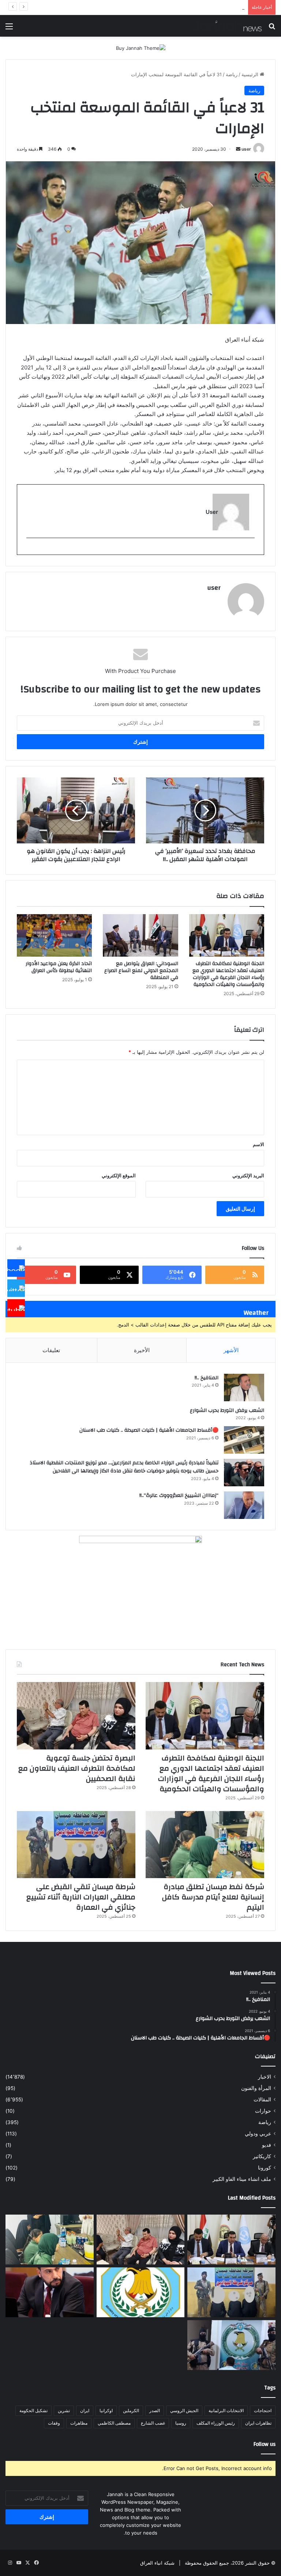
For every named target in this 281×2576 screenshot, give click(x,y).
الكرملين (131, 2411)
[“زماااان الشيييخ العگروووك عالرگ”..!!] (244, 1505)
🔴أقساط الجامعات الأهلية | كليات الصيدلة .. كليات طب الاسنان (149, 1430)
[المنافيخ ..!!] (244, 1388)
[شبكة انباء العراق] (227, 26)
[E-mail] (251, 550)
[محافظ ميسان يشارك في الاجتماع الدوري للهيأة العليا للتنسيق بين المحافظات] (50, 2292)
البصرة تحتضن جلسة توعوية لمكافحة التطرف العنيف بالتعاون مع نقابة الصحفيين (77, 1768)
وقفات (54, 2423)
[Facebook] (16, 1268)
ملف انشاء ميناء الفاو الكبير (242, 2179)
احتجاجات (263, 2411)
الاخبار (265, 2077)
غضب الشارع (153, 2423)
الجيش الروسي (184, 2411)
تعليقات (51, 1350)
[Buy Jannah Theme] (141, 48)
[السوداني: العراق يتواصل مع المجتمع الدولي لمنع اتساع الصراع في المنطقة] (140, 935)
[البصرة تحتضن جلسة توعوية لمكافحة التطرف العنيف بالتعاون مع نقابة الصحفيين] (76, 1716)
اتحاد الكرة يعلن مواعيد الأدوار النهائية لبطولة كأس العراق (59, 967)
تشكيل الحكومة (33, 2411)
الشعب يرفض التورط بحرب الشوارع (227, 1410)
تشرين (64, 2411)
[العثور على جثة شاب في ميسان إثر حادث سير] (141, 2292)
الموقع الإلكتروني (119, 1175)
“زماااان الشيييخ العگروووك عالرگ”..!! (179, 1495)
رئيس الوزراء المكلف (216, 2423)
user (246, 149)
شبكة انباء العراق (157, 2563)
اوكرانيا (106, 2411)
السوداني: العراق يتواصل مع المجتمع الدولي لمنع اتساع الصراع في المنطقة (141, 971)
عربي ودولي (258, 2134)
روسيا (181, 2423)
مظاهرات (79, 2423)
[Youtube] (16, 1308)
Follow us (265, 2444)
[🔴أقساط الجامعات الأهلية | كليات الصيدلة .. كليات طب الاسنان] (244, 1440)
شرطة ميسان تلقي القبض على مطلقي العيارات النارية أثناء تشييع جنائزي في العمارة (159, 7)
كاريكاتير (262, 2156)
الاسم (258, 1144)
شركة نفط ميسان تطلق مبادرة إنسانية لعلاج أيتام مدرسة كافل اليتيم (213, 1897)
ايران (85, 2411)
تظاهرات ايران (258, 2423)
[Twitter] (16, 1288)
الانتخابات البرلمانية (226, 2411)
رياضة (232, 74)
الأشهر (231, 1350)
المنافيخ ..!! (207, 1378)
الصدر (155, 2411)
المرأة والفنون (256, 2088)
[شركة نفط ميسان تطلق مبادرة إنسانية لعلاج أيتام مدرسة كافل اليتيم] (205, 1845)
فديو (267, 2145)
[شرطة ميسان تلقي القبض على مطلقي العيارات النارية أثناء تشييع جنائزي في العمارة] (76, 1845)
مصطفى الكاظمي (114, 2423)
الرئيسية (251, 74)
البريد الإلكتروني (248, 1175)
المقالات (262, 2100)
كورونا (265, 2168)
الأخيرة (142, 1350)
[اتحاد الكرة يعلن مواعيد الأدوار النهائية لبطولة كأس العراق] (54, 935)
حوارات (263, 2111)
